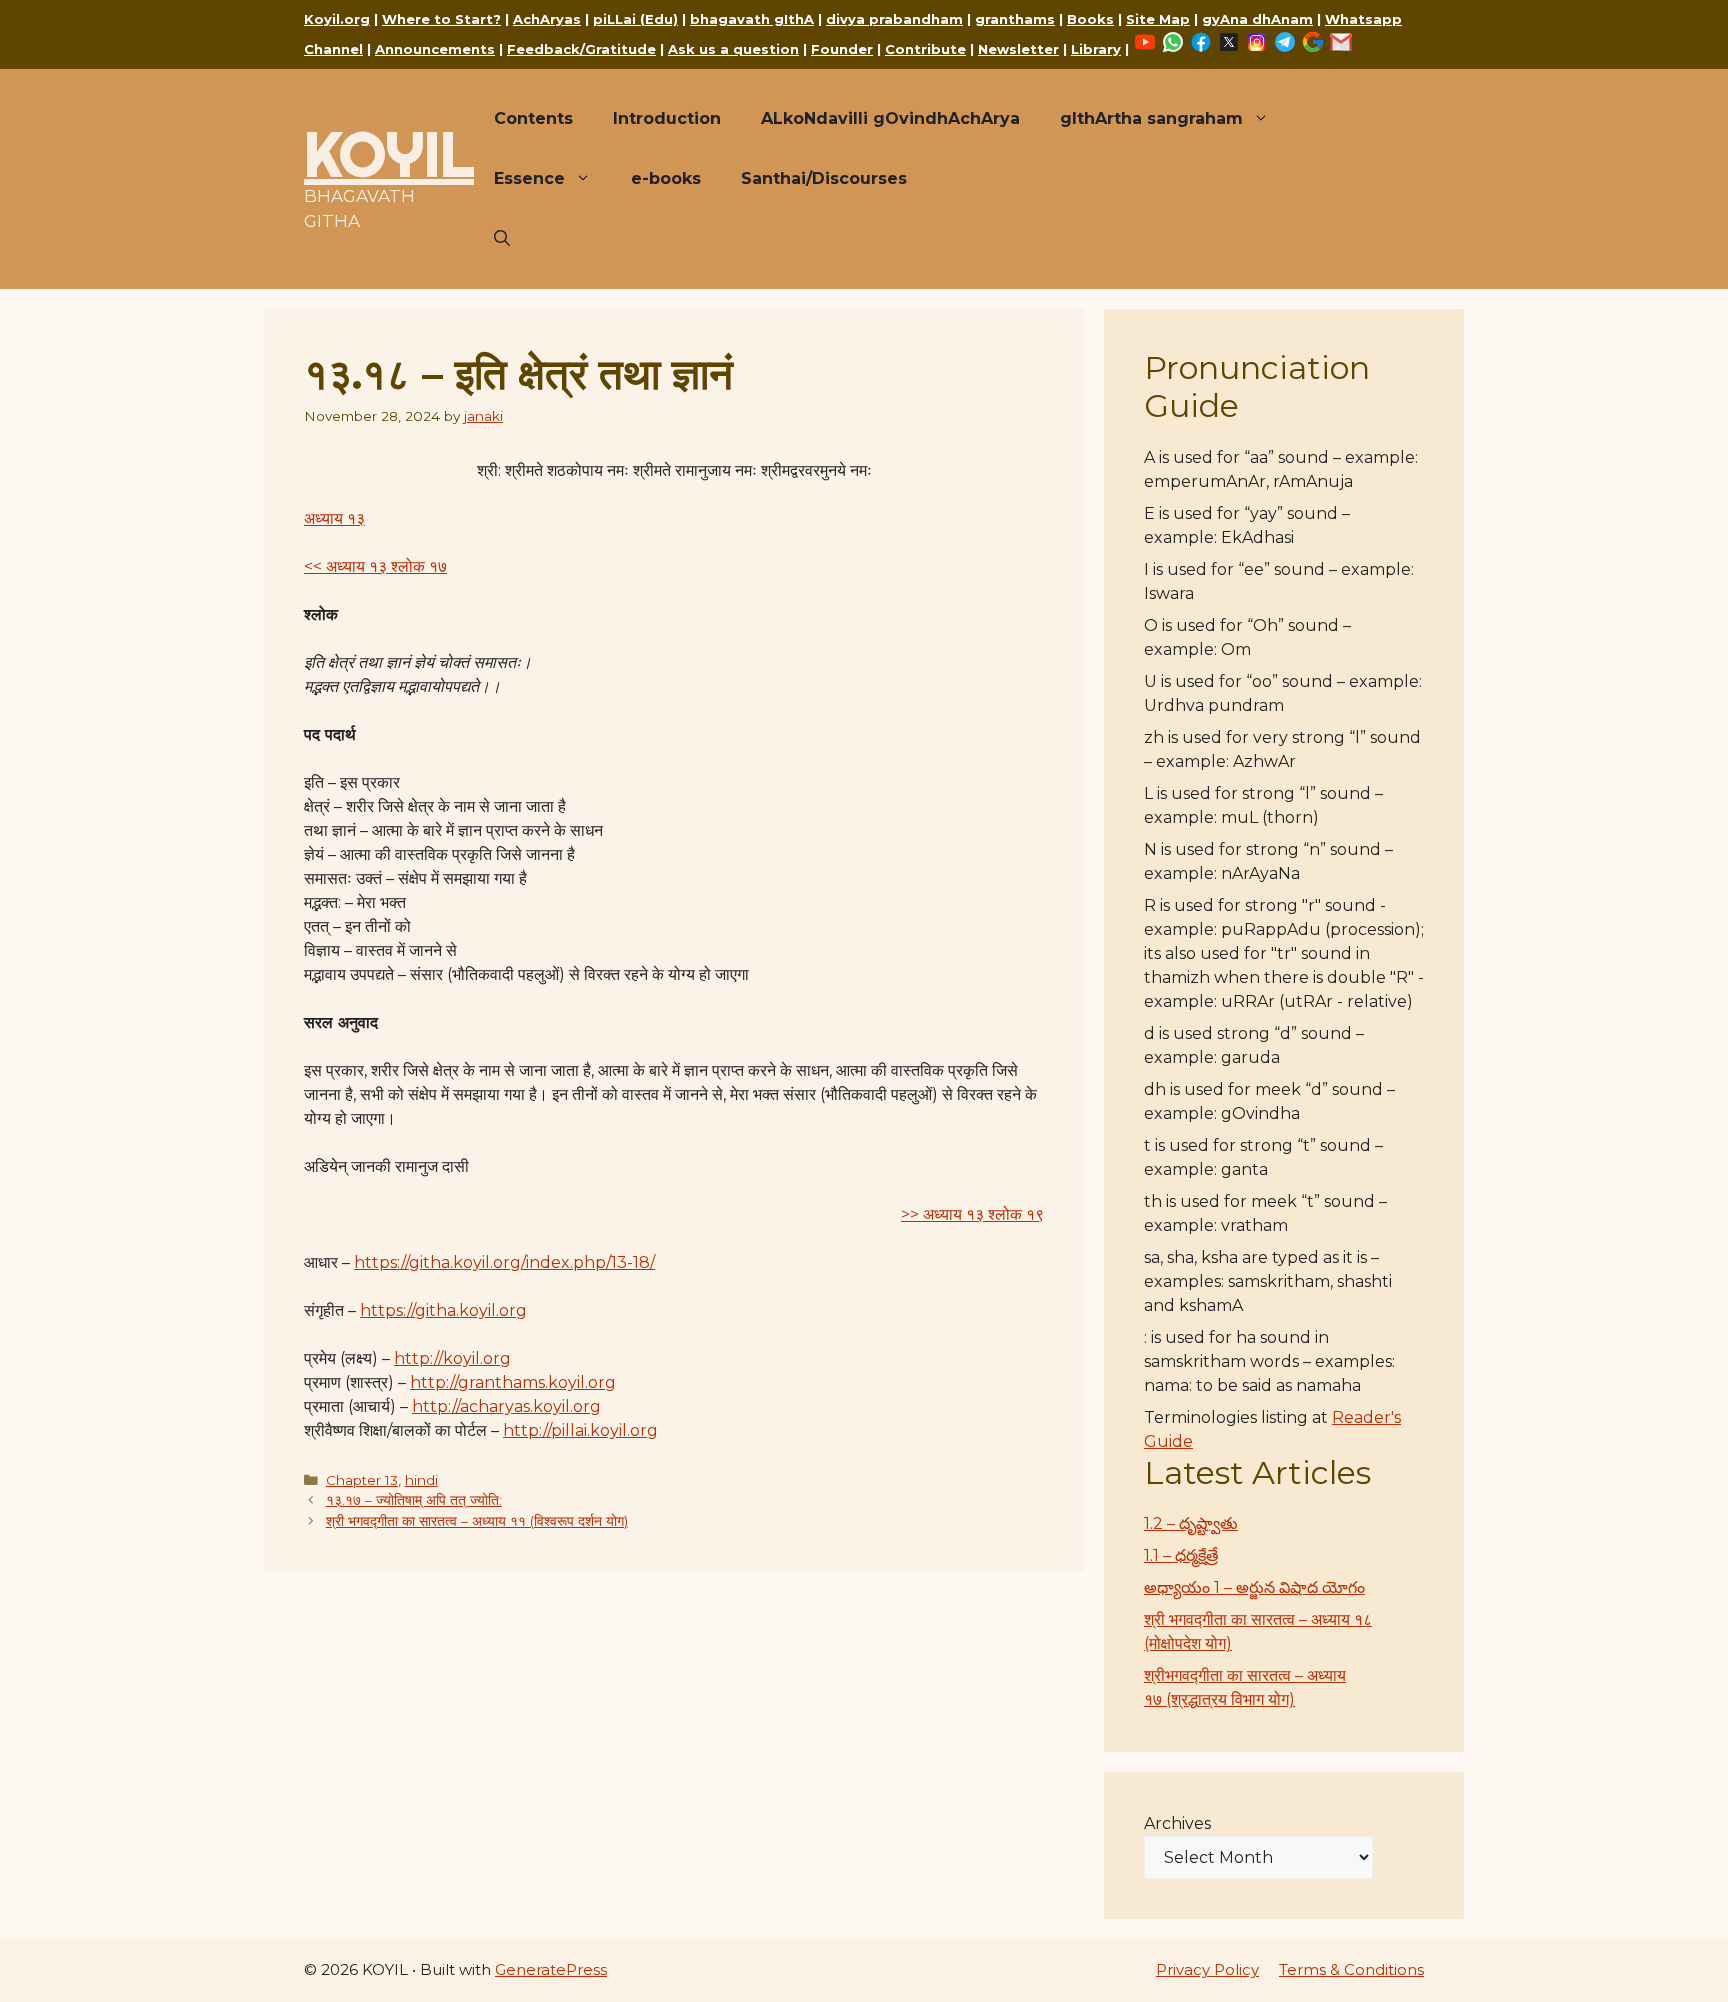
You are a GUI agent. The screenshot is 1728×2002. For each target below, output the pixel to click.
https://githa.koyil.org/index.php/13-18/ (504, 1262)
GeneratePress (551, 1969)
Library (1096, 49)
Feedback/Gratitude (581, 49)
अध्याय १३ (334, 518)
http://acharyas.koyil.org (506, 1406)
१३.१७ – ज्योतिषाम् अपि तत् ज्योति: (414, 1500)
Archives (1177, 1823)
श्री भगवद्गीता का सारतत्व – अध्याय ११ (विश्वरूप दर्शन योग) (477, 1521)
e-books (666, 178)
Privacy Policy (1207, 1969)
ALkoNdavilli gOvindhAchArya (890, 118)
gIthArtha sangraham (1151, 118)
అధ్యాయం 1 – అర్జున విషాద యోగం (1254, 1587)
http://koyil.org (452, 1358)
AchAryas (547, 19)
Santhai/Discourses (824, 178)
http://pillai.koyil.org (580, 1430)
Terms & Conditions (1351, 1969)
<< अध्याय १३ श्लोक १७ (375, 566)
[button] (502, 239)
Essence (529, 178)
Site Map (1158, 19)
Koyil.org (337, 19)
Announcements (435, 49)
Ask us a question (733, 49)
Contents (533, 118)
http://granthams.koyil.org (513, 1382)
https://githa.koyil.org (443, 1310)
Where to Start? (441, 19)
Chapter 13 (362, 1480)
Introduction (667, 118)
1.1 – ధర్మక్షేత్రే (1181, 1555)
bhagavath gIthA (752, 19)
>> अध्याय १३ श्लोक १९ (972, 1214)
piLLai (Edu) (635, 19)
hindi (421, 1480)
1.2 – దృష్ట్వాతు (1191, 1523)
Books (1090, 19)
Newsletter (1018, 49)
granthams (1015, 19)
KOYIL (389, 154)
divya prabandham (894, 19)
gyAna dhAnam (1257, 19)
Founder (842, 49)
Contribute (925, 49)
